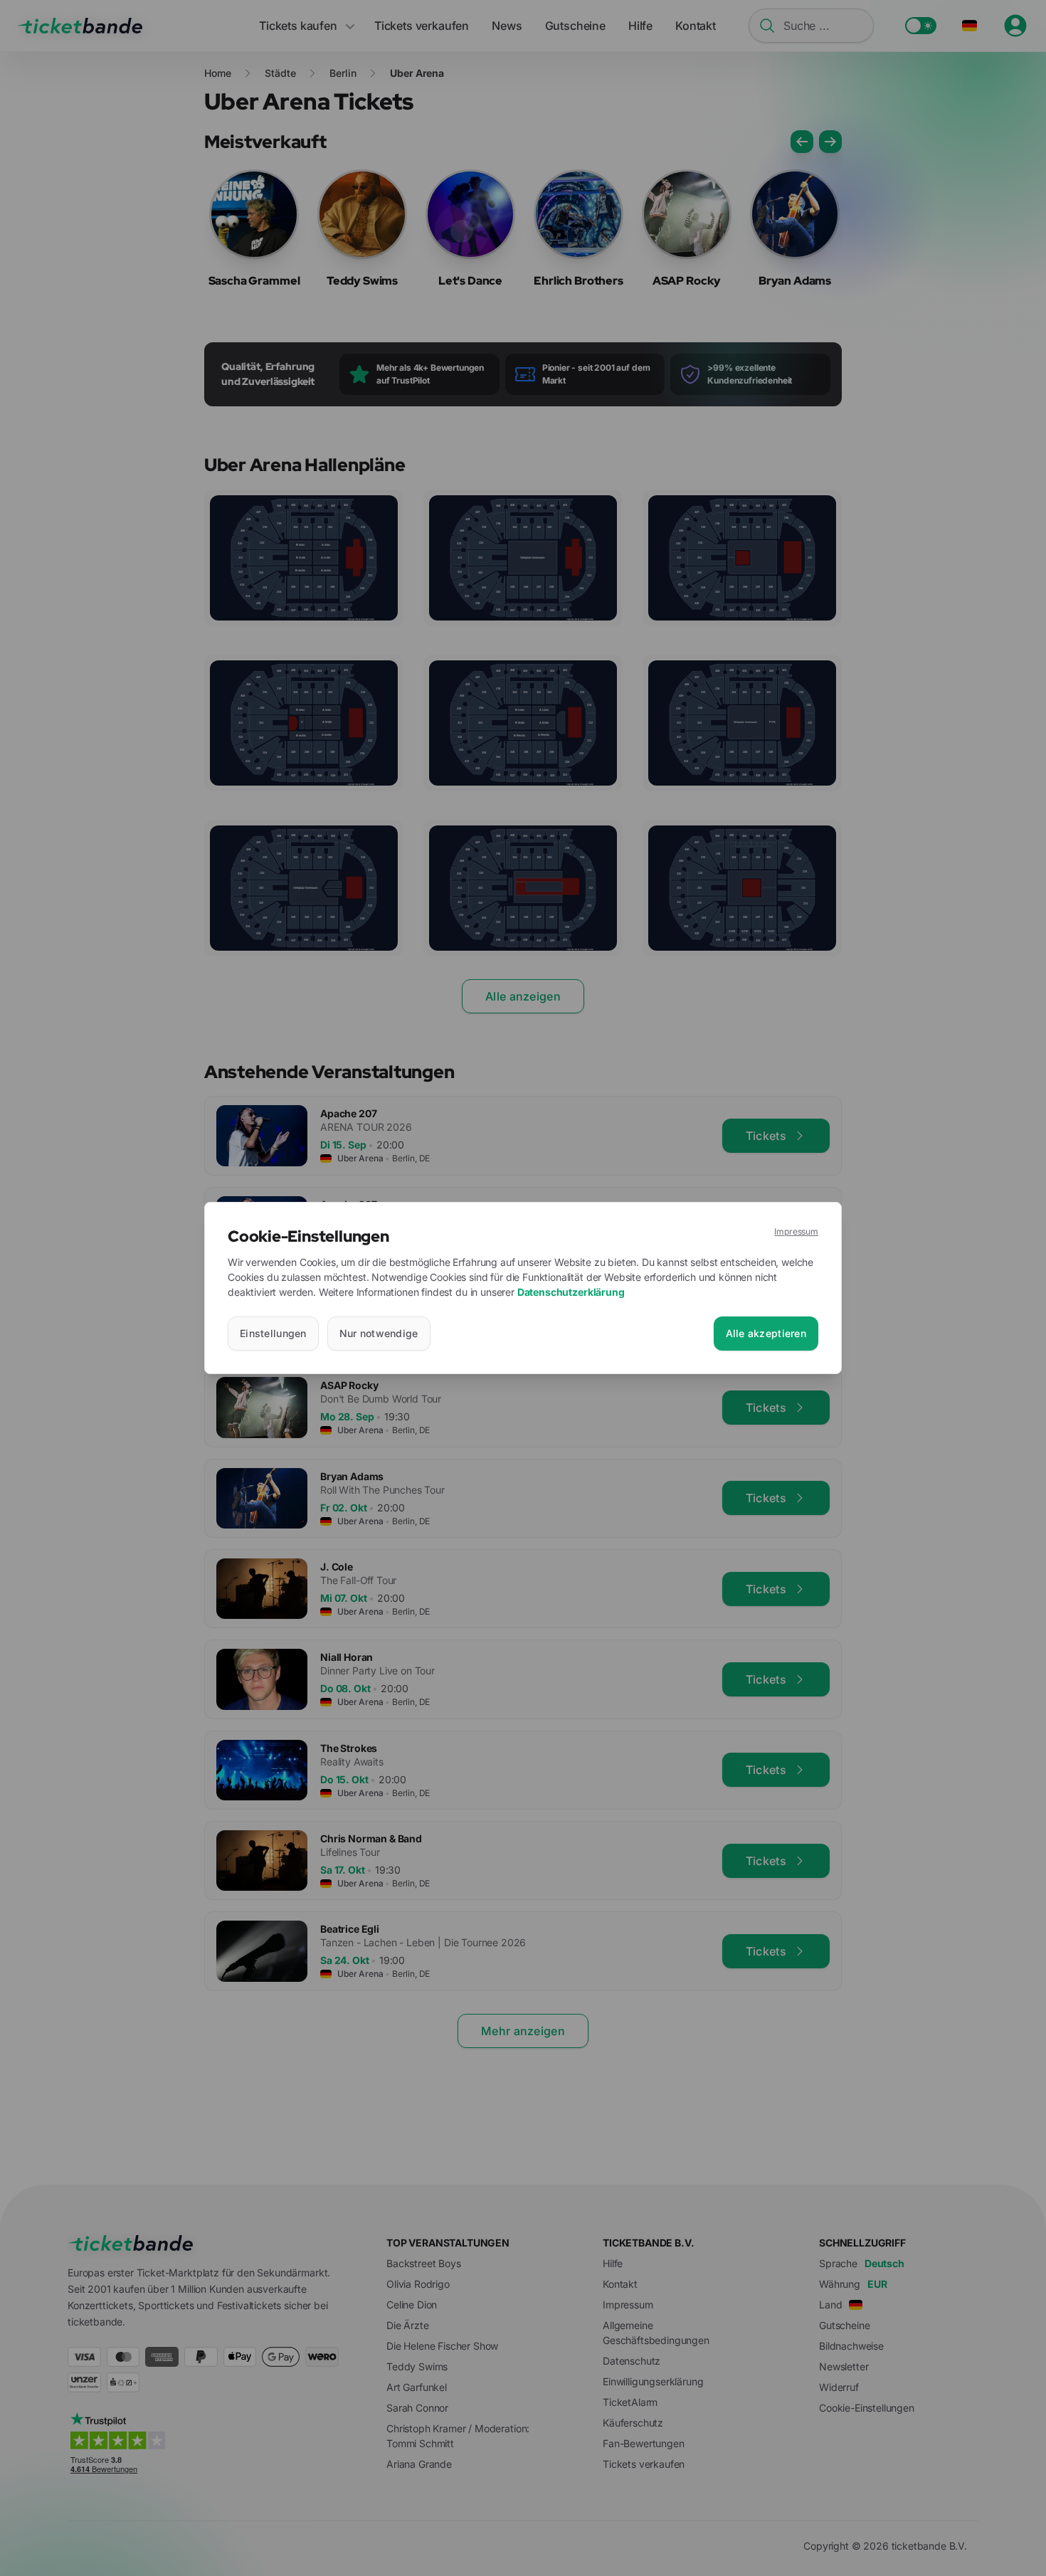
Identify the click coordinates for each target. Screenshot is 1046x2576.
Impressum (796, 1231)
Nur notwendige (379, 1333)
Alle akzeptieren (766, 1333)
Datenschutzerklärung (571, 1292)
